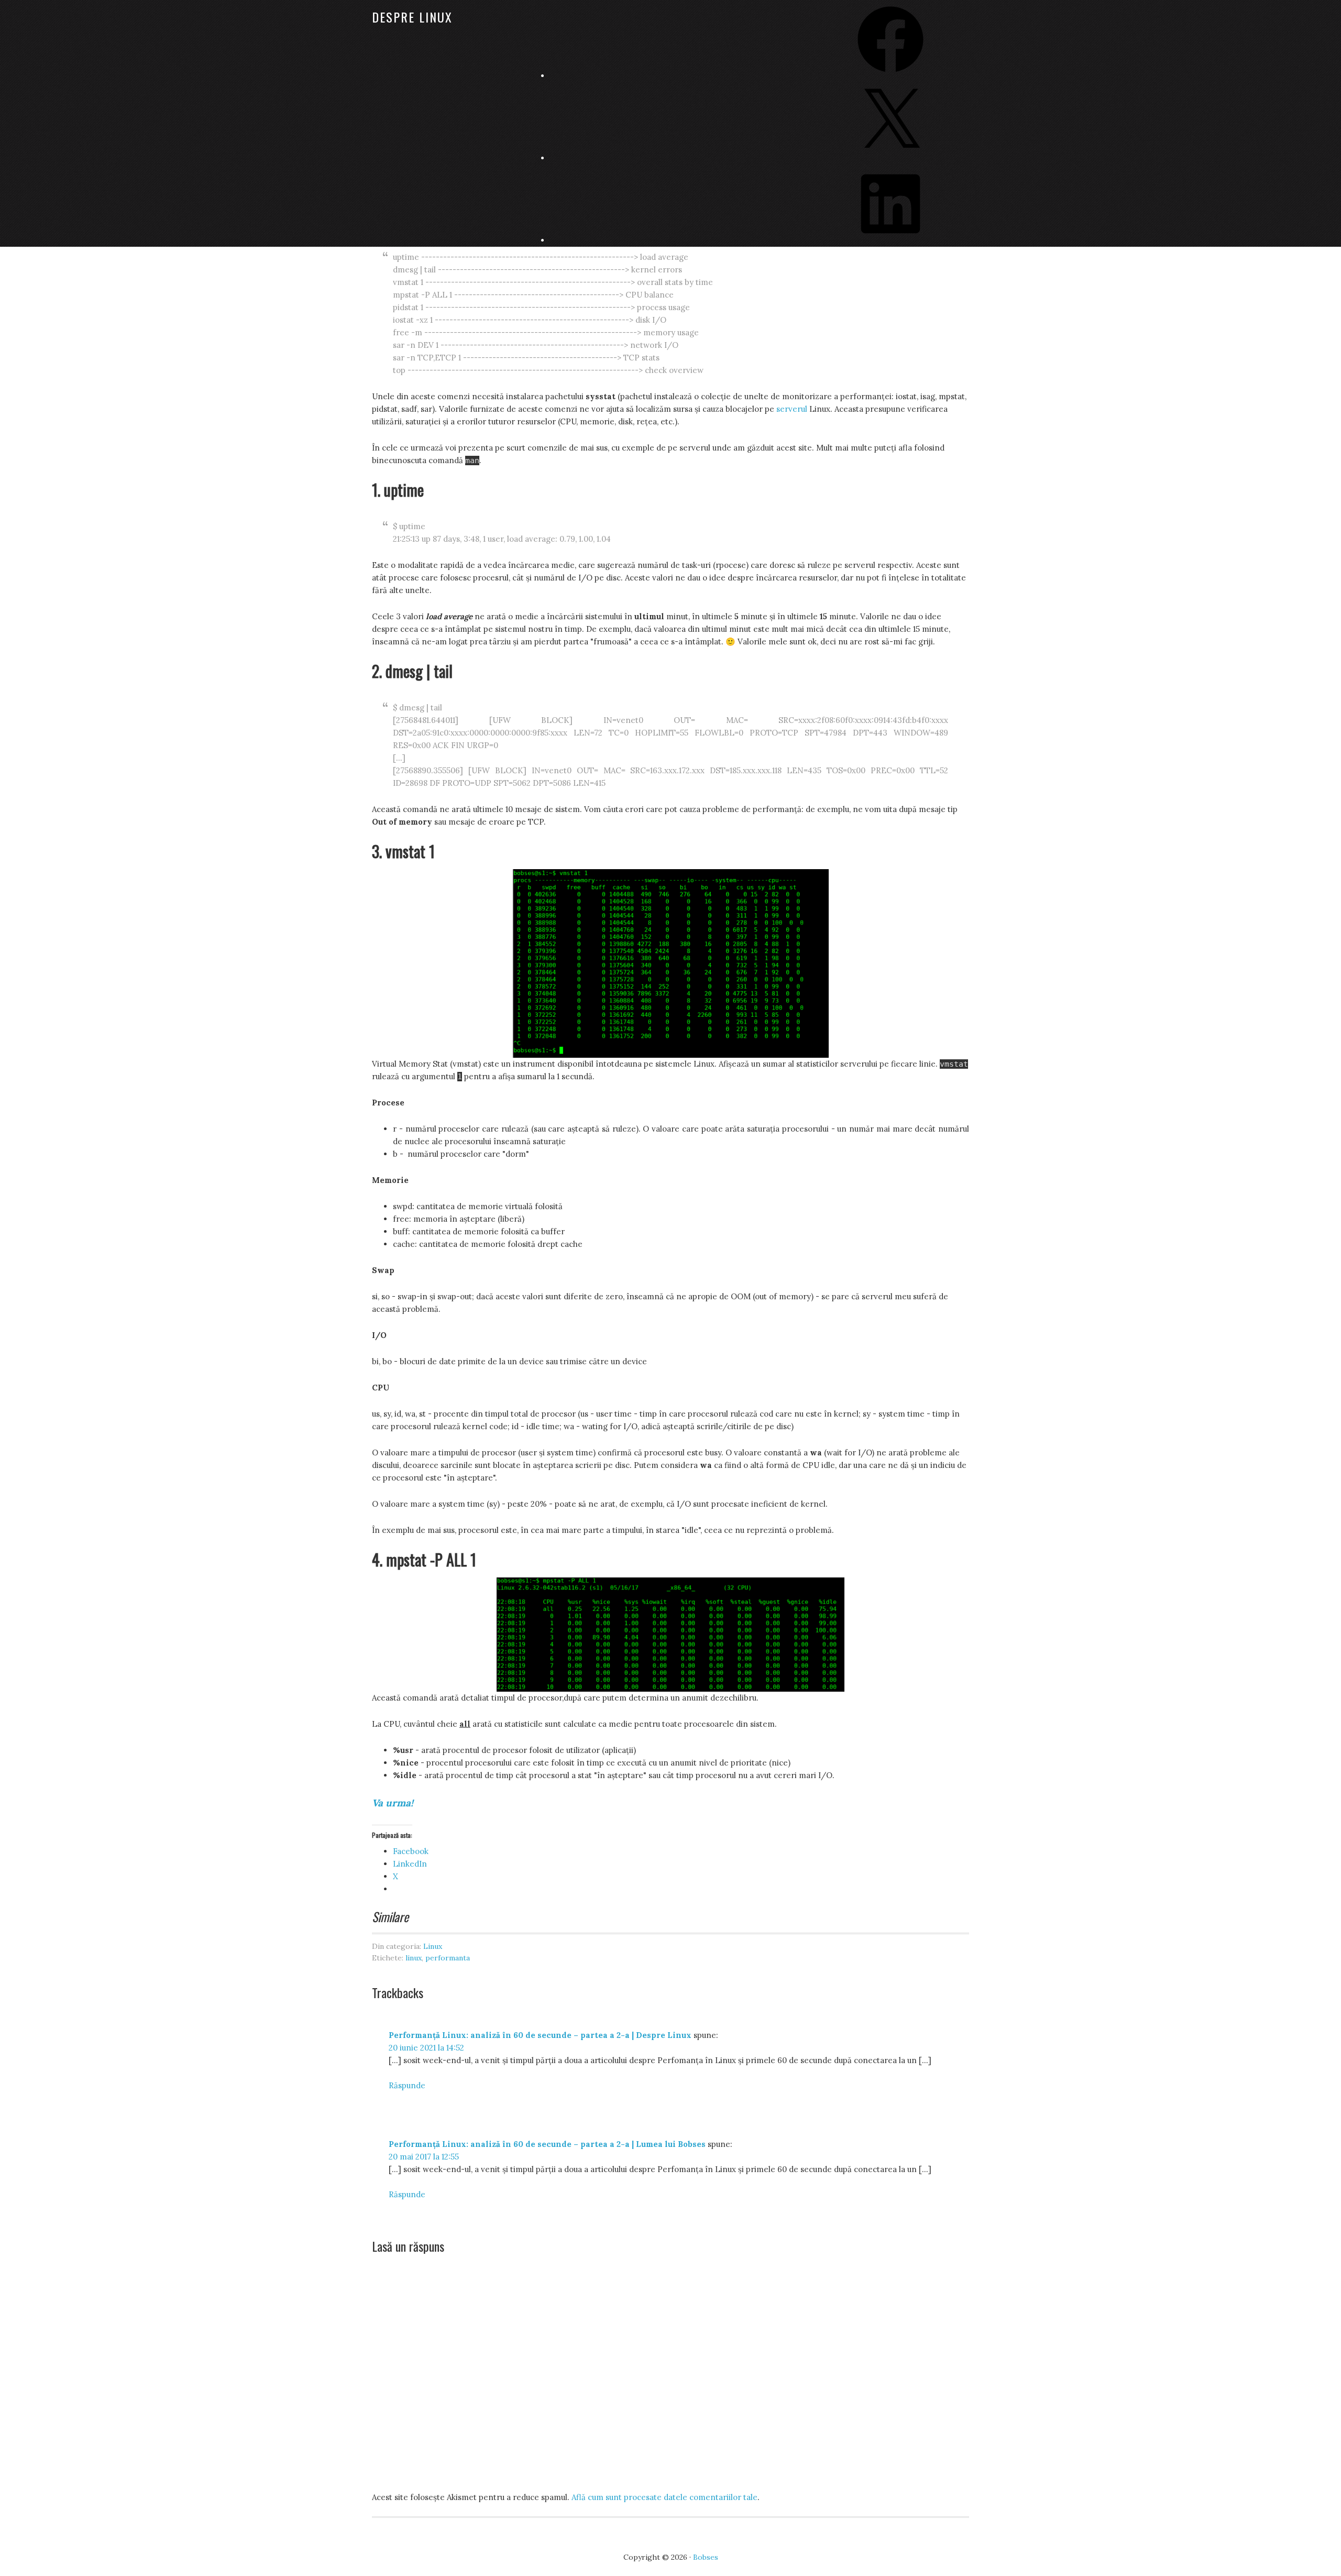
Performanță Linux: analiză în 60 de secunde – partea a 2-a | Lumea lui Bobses (547, 2144)
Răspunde (407, 2085)
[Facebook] (891, 76)
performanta (448, 1958)
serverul (792, 409)
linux (414, 1958)
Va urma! (393, 1803)
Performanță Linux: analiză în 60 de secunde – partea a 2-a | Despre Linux (540, 2035)
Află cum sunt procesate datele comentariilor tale (664, 2497)
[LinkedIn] (891, 240)
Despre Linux (412, 17)
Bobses (706, 2557)
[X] (891, 158)
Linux (433, 1946)
